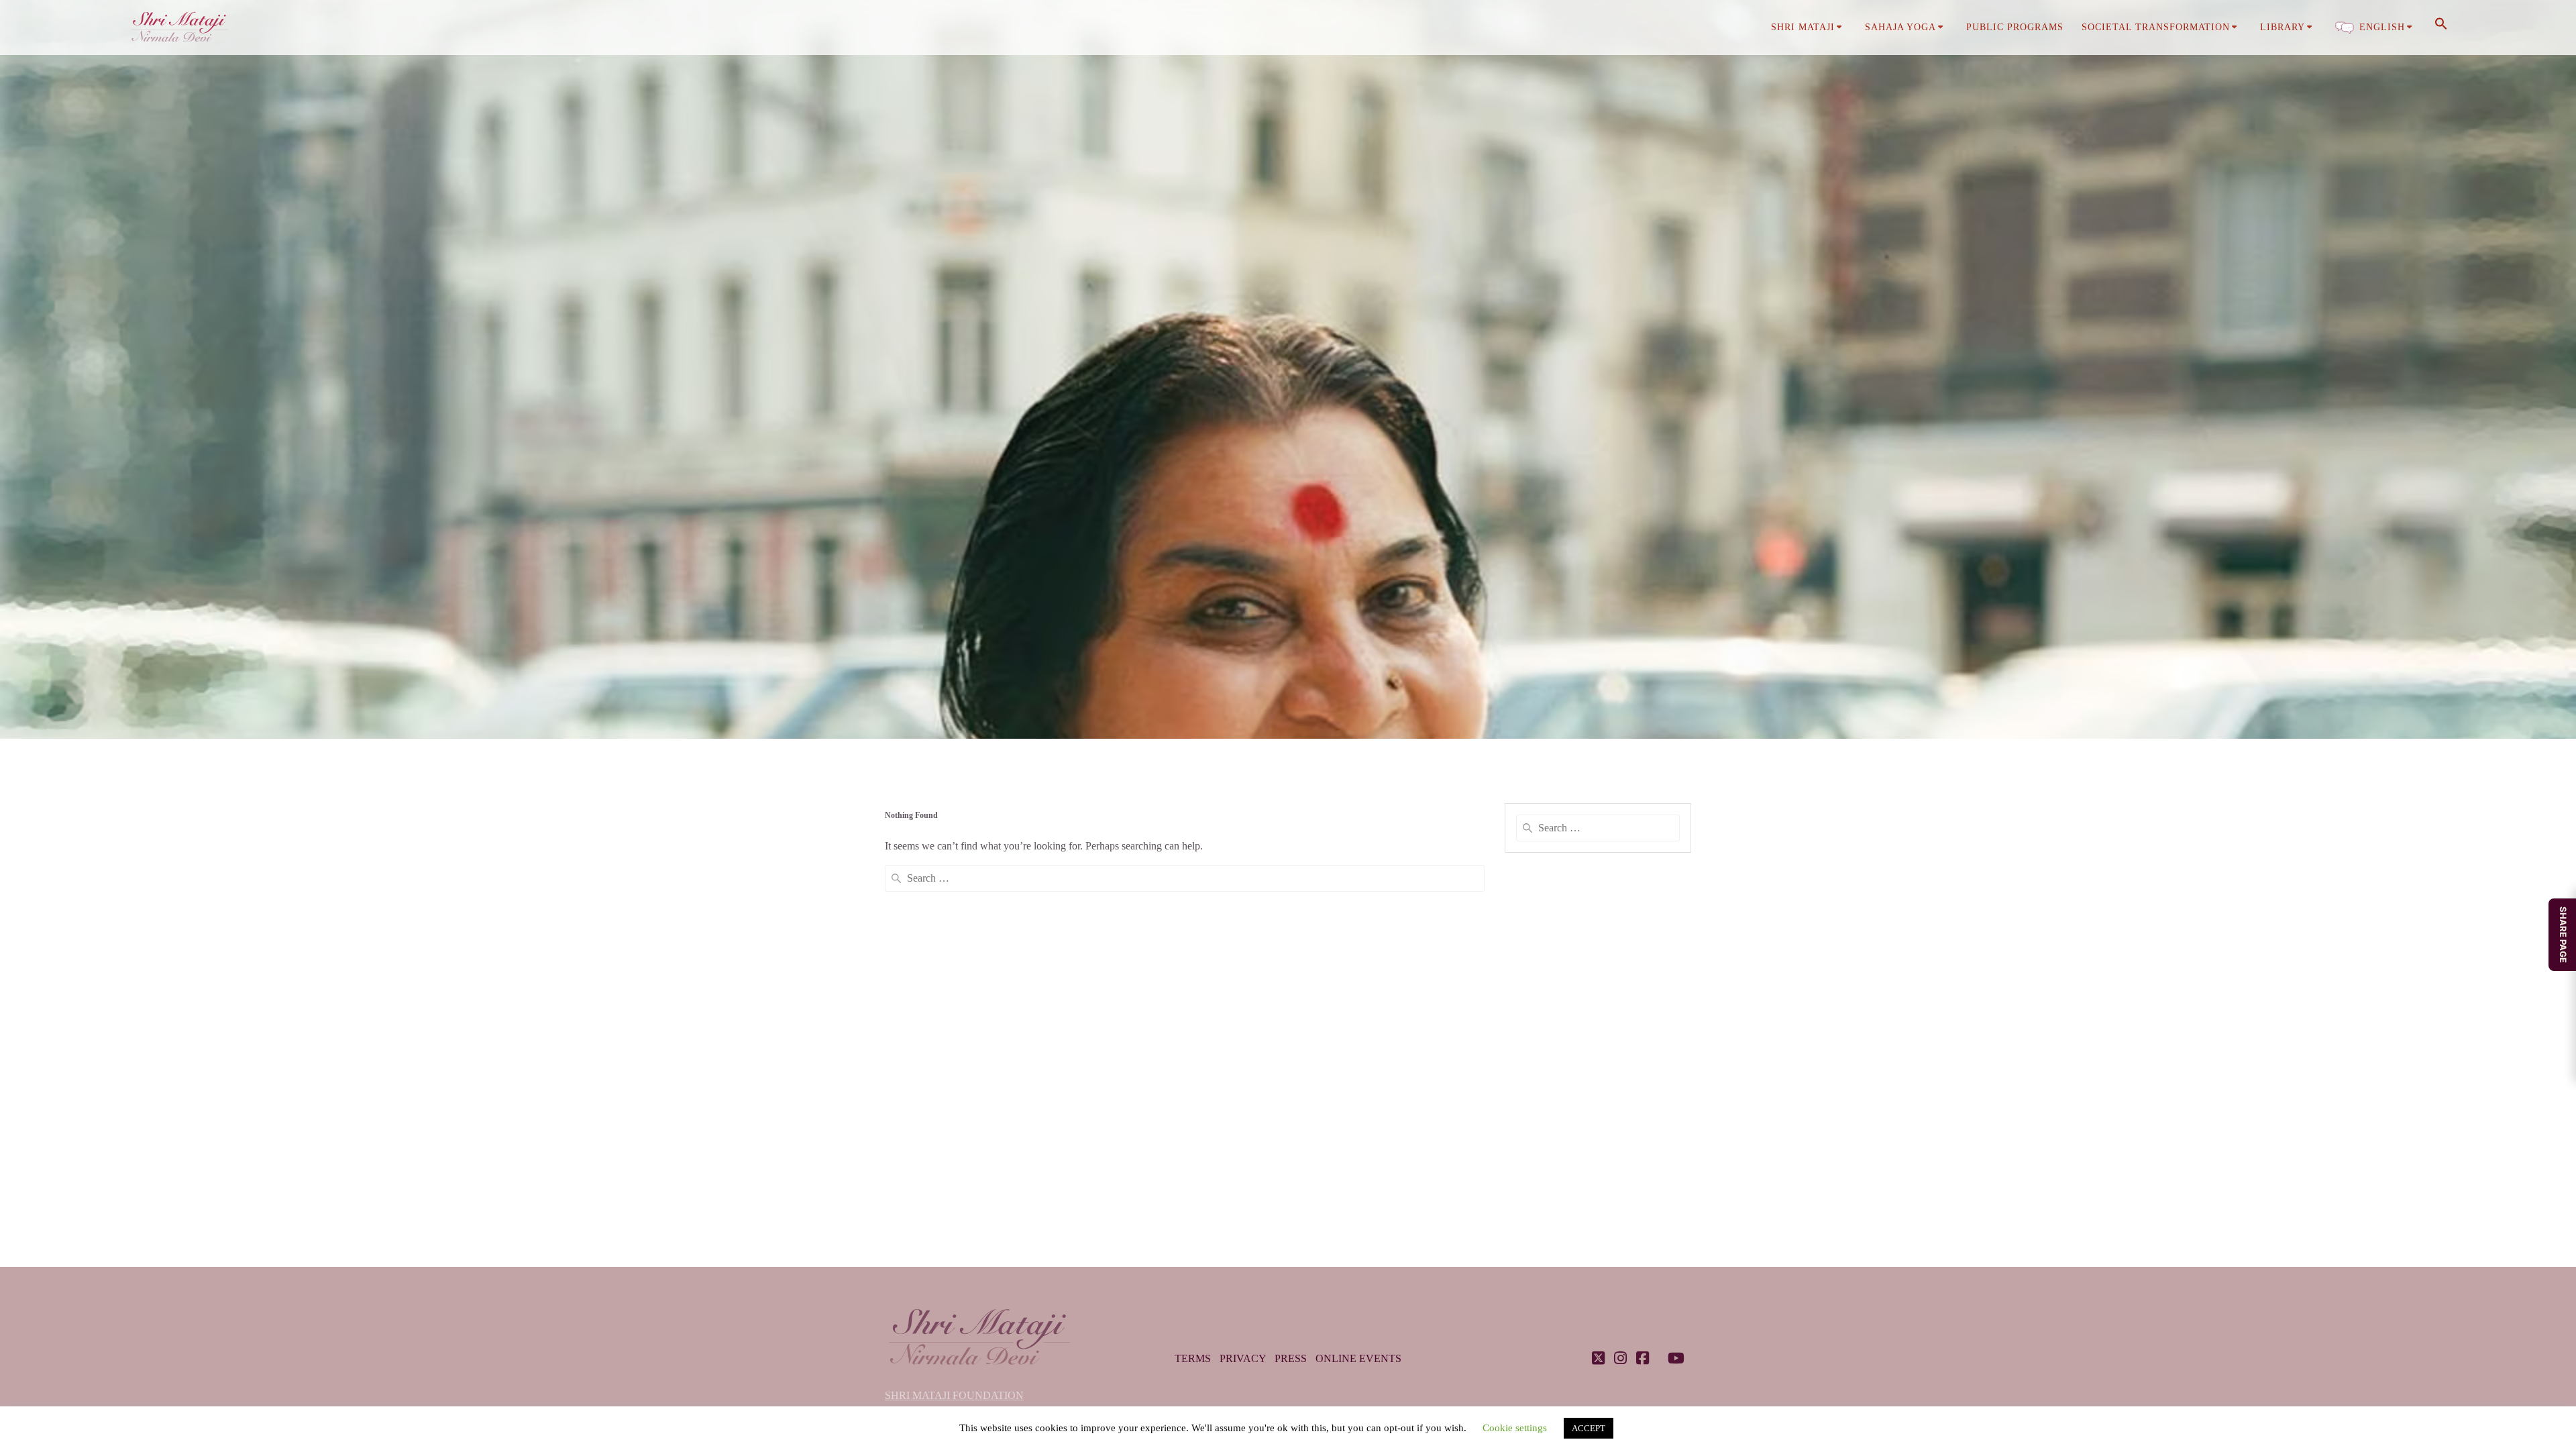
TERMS (1193, 1358)
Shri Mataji (1803, 27)
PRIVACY (1243, 1358)
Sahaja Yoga (1900, 27)
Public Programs (2015, 27)
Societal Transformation (2156, 27)
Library (2283, 27)
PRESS (1291, 1358)
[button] (2441, 28)
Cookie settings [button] (1515, 1428)
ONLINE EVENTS (1358, 1358)
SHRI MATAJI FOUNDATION (954, 1395)
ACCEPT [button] (1589, 1428)
